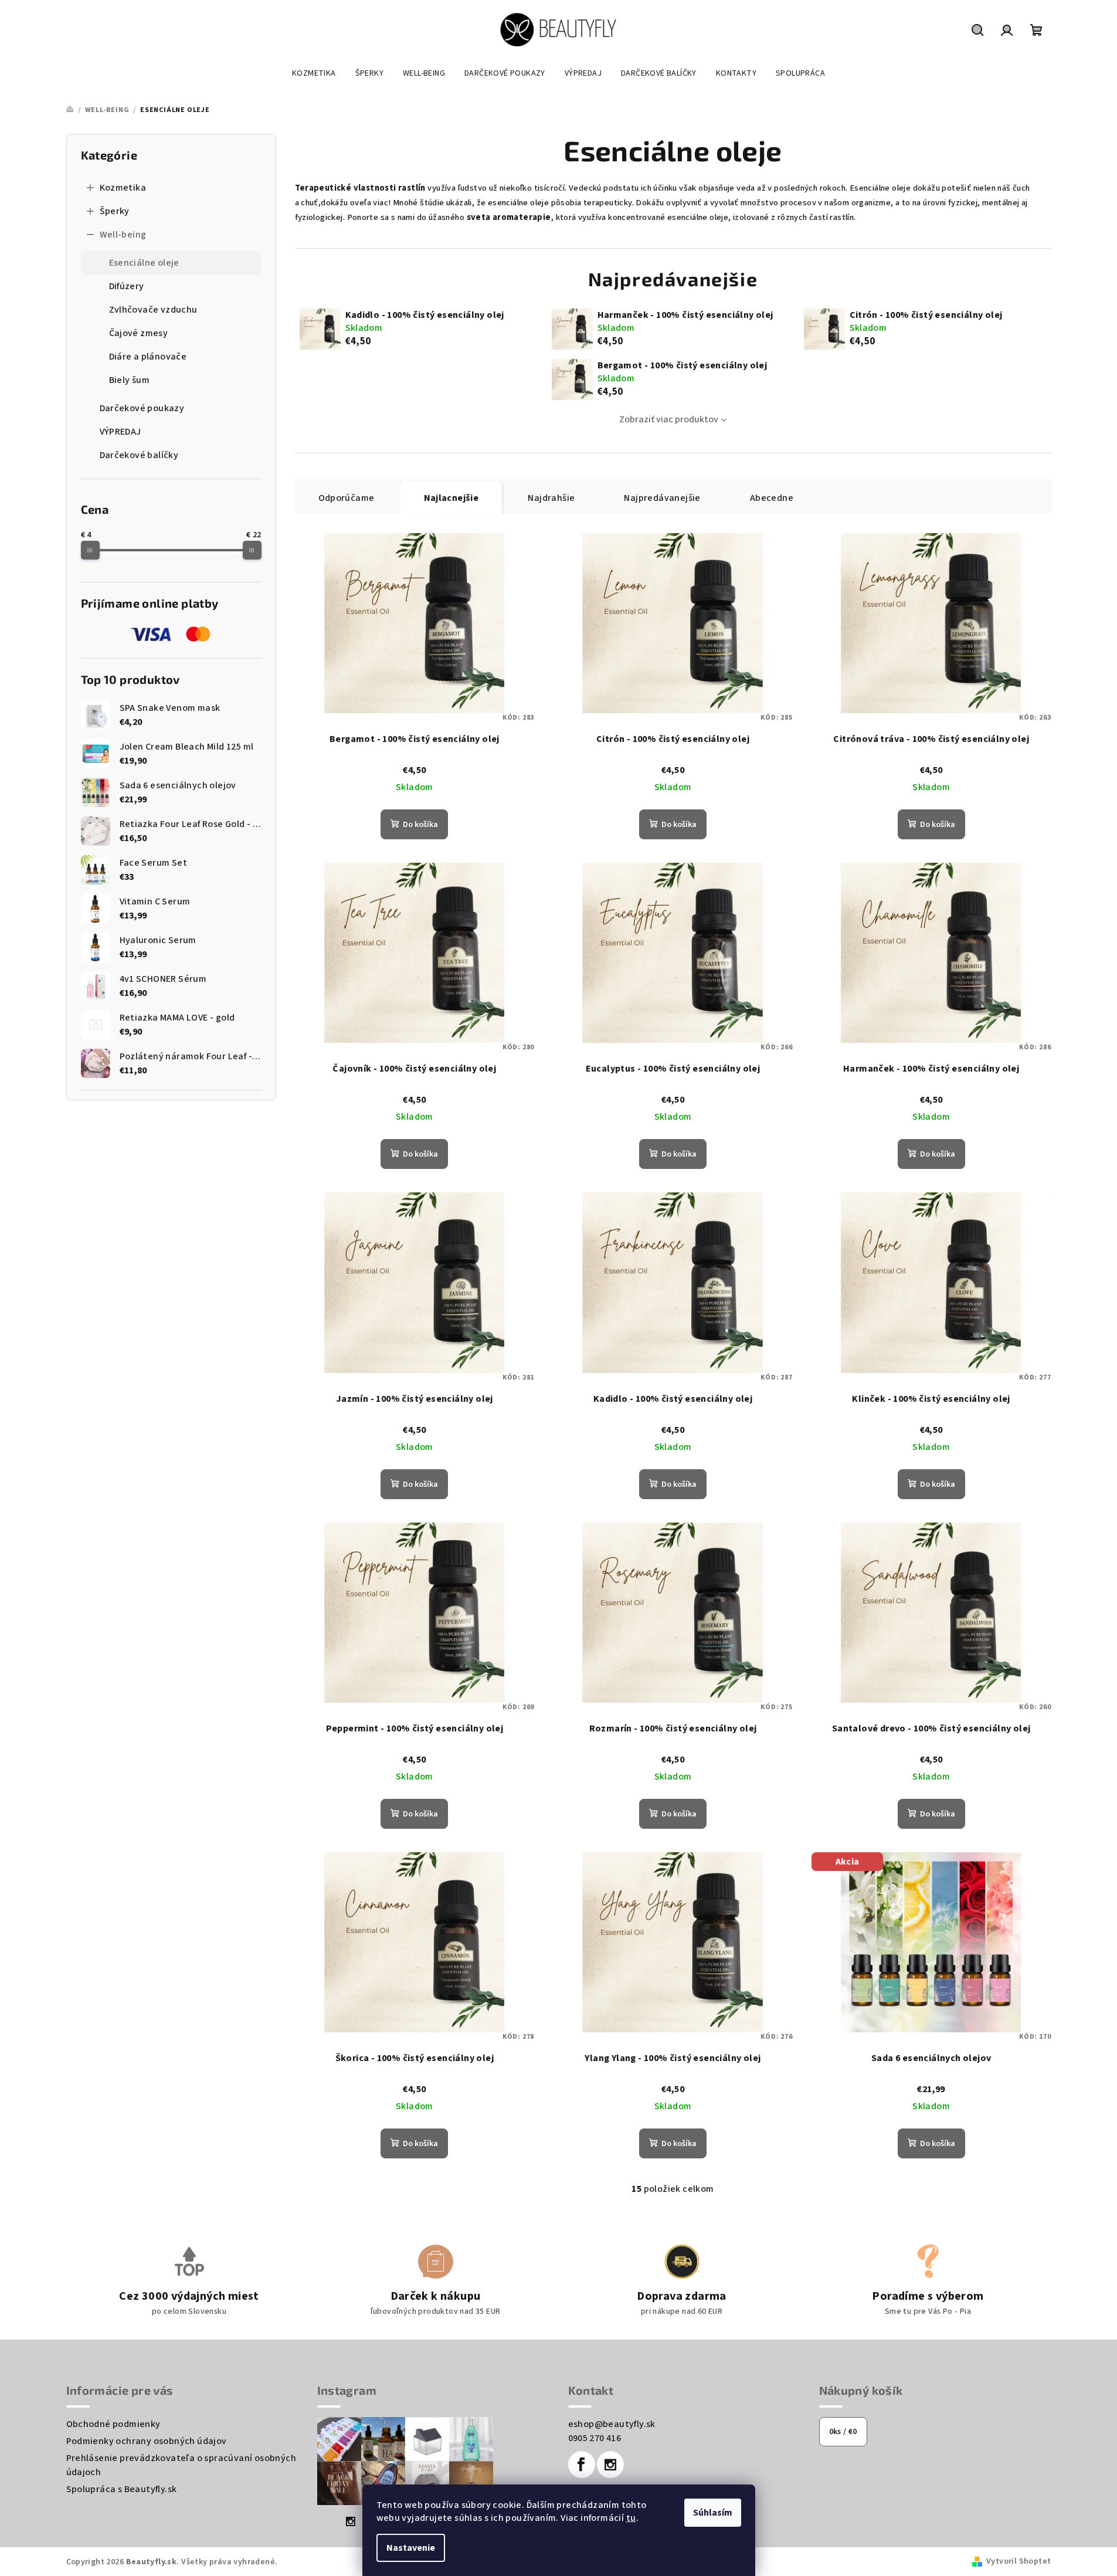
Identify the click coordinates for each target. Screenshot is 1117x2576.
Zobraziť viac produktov (669, 419)
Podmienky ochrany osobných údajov (147, 2441)
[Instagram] (610, 2465)
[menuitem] (314, 73)
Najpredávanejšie (662, 498)
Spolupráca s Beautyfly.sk (122, 2489)
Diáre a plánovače (148, 357)
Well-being (123, 235)
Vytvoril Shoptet (1018, 2561)
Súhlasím (713, 2513)
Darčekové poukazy (142, 408)
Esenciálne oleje (144, 263)
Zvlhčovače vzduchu (153, 310)
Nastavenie (411, 2548)
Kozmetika (123, 188)
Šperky (115, 211)
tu (631, 2518)
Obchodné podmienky (113, 2424)
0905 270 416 (595, 2438)
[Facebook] (582, 2465)
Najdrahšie (551, 498)
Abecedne (772, 498)
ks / (843, 2432)
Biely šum (130, 380)
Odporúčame (347, 498)
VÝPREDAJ (120, 432)
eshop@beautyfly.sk (612, 2424)
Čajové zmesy (139, 333)
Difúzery (127, 286)
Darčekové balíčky (139, 455)
